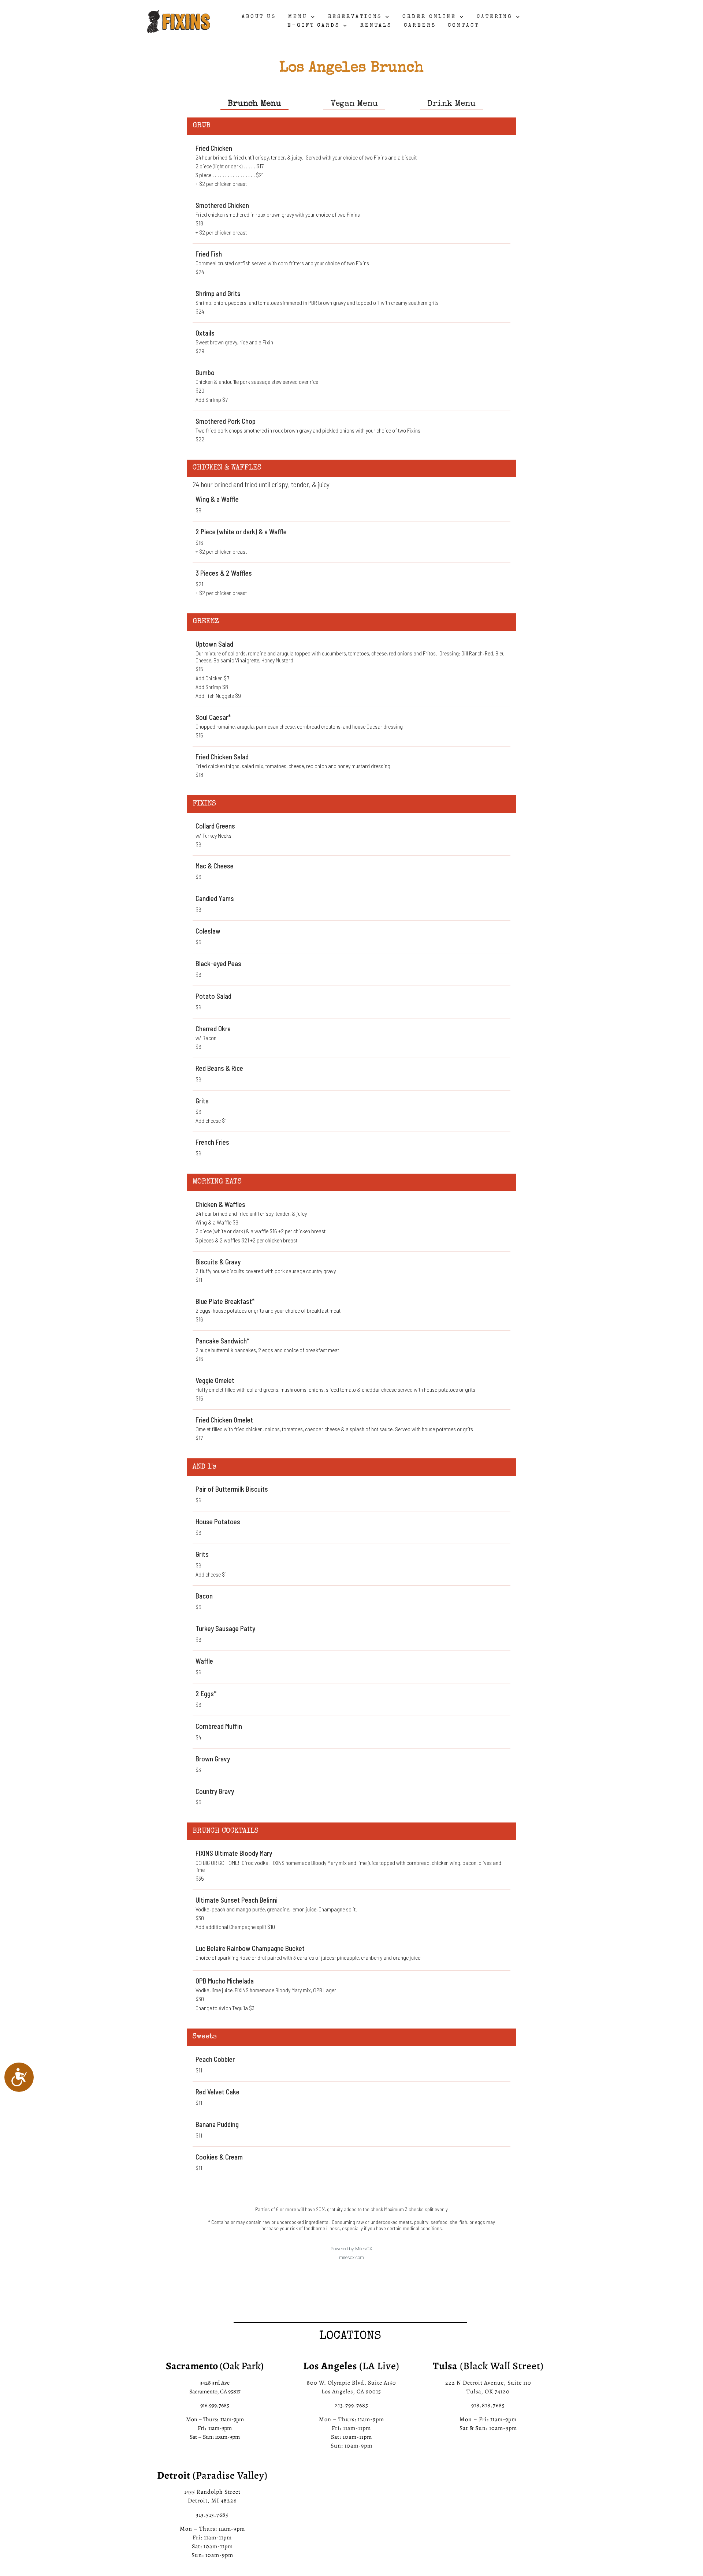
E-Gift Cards (314, 26)
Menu (298, 17)
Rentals (376, 26)
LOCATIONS (350, 2337)
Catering (495, 17)
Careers (420, 26)
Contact (463, 26)
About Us (259, 17)
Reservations (355, 17)
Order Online (429, 17)
